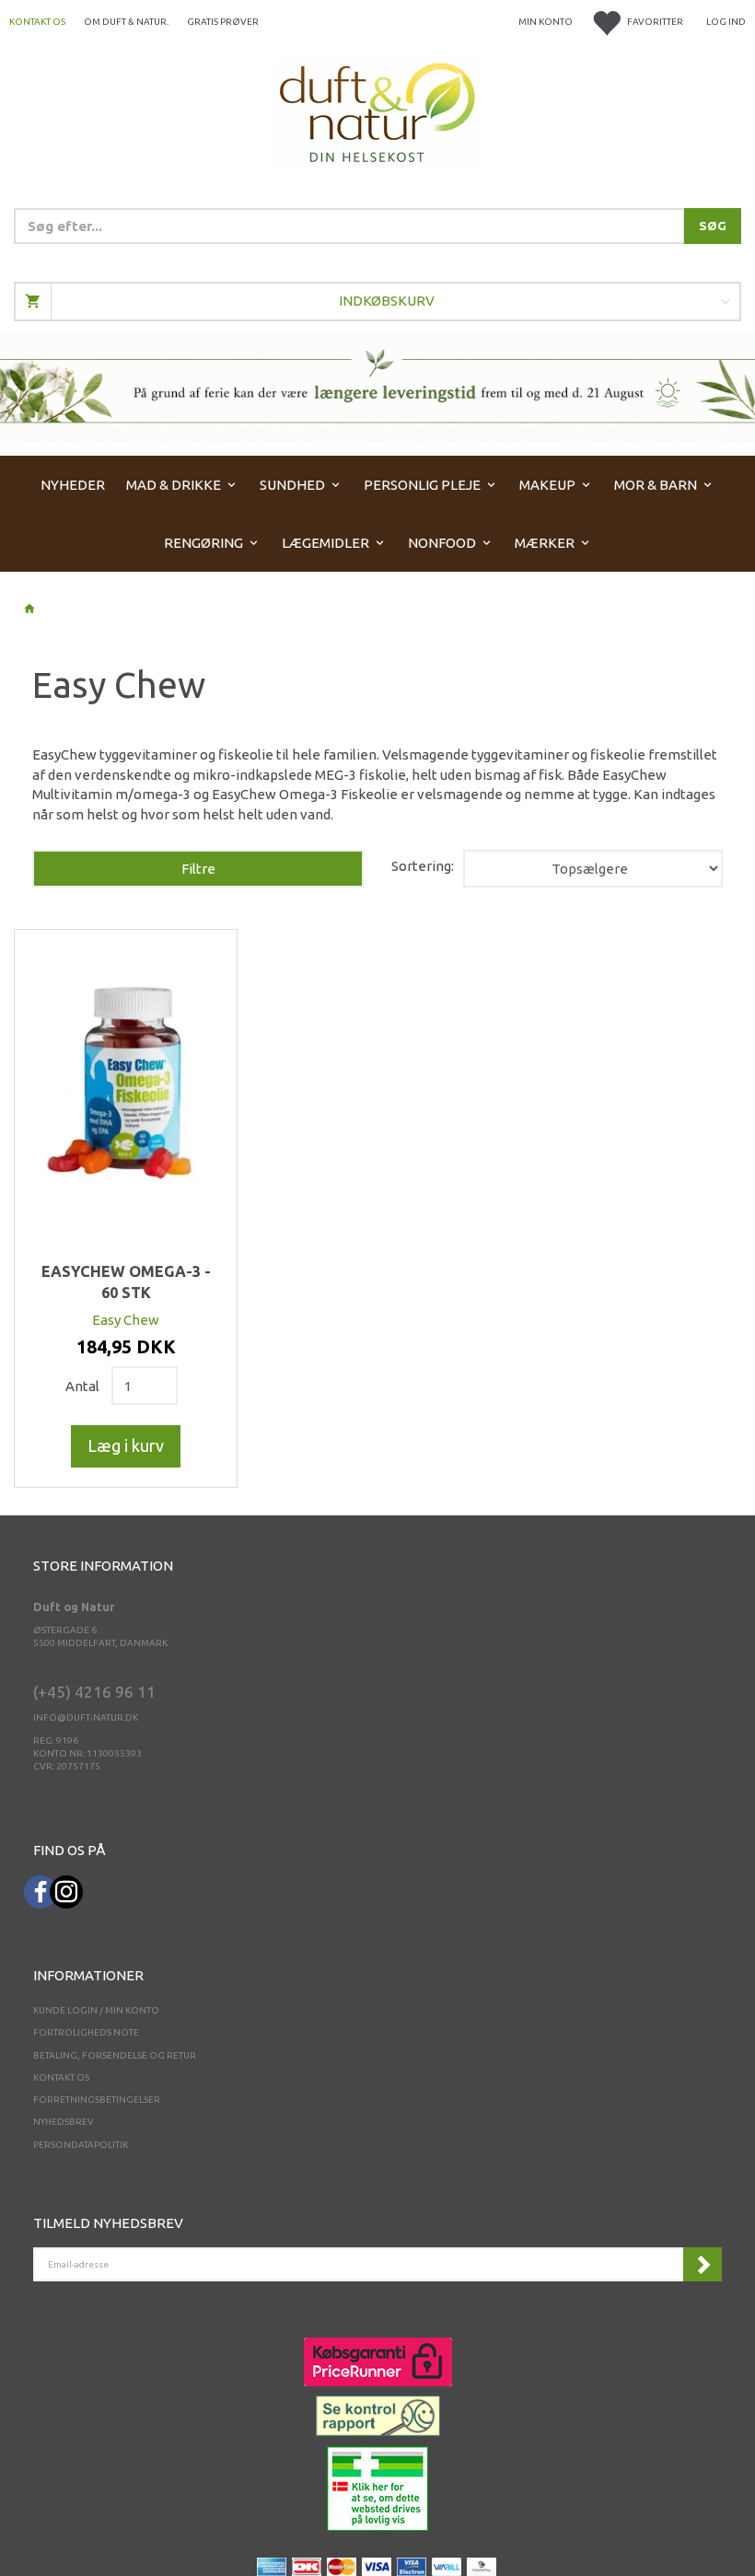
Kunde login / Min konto (96, 2010)
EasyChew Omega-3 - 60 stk (126, 1282)
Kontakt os (37, 22)
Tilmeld (703, 2264)
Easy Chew (126, 1320)
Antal (84, 1386)
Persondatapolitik (81, 2145)
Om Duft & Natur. (126, 22)
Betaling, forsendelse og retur (115, 2055)
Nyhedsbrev (64, 2122)
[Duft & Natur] (377, 112)
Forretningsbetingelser (97, 2100)
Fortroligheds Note (86, 2032)
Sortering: (423, 866)
